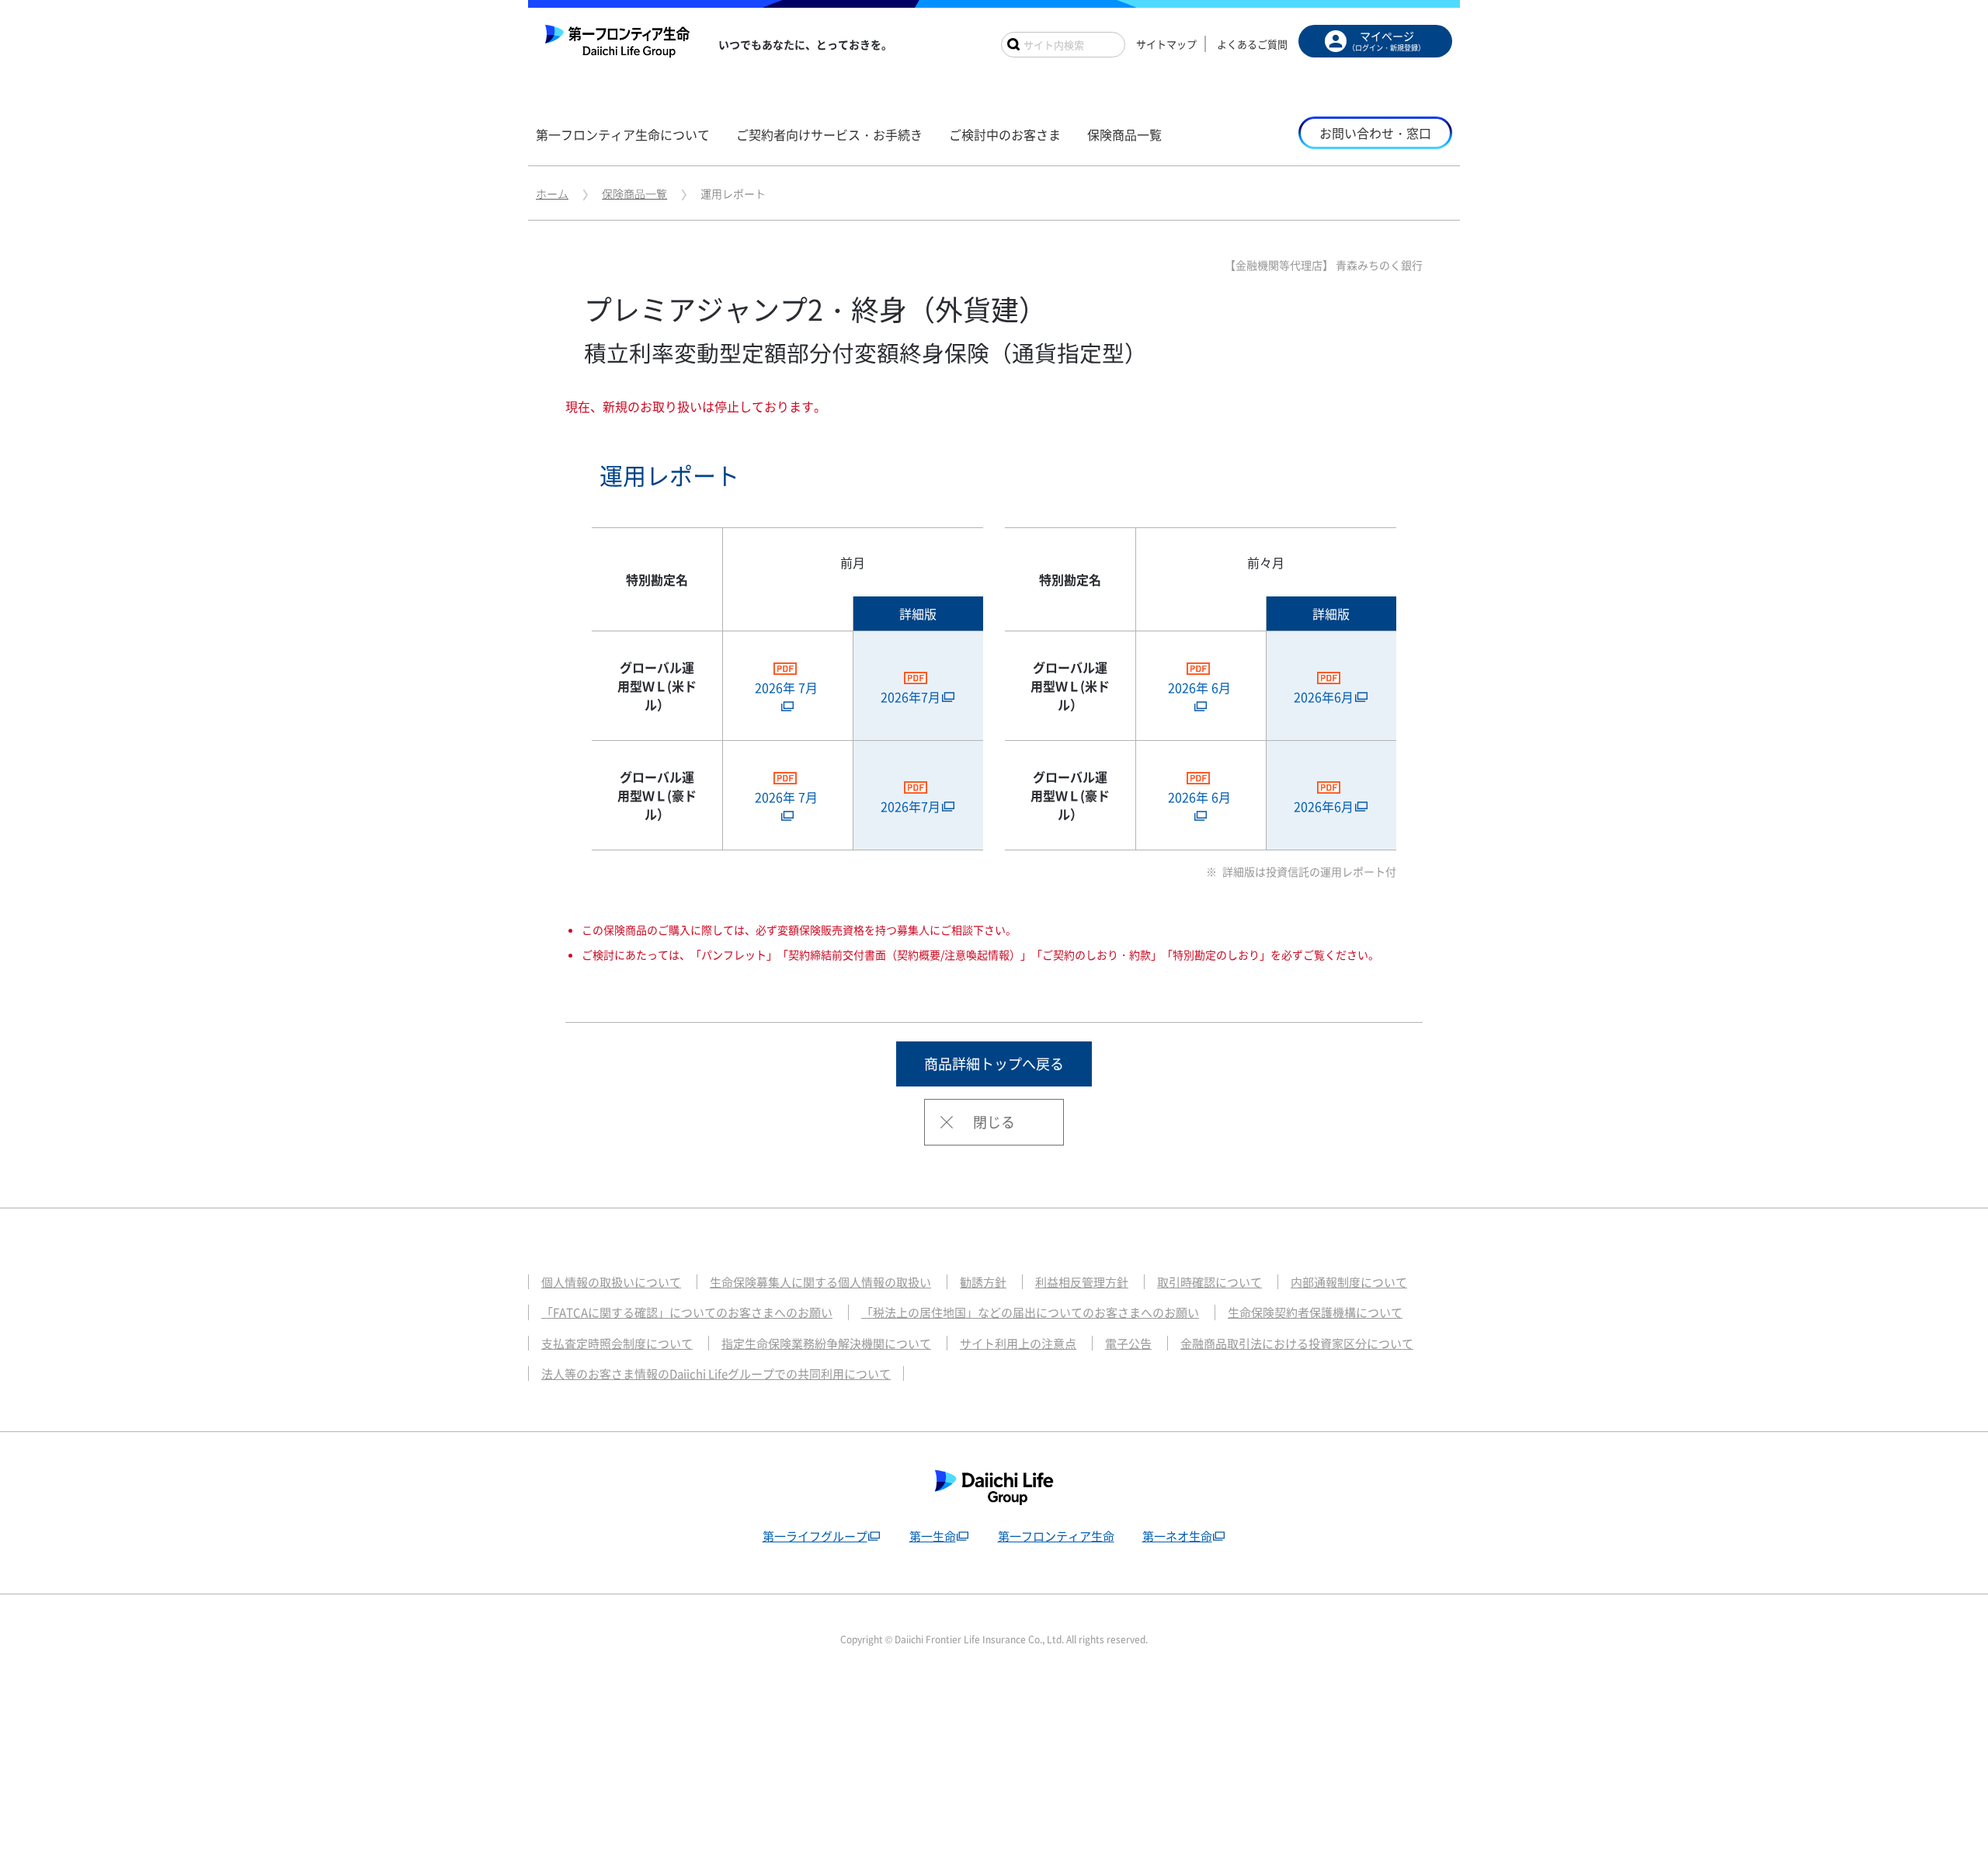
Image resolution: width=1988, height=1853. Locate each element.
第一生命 (933, 1536)
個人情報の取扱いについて (611, 1282)
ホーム (552, 193)
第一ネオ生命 (1177, 1536)
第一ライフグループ (815, 1536)
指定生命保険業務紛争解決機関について (826, 1344)
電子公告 (1128, 1344)
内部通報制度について (1349, 1282)
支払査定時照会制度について (617, 1344)
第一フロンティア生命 (1056, 1536)
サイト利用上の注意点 (1018, 1344)
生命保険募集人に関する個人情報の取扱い (820, 1282)
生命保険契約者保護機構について (1315, 1312)
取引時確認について (1209, 1282)
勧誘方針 (983, 1282)
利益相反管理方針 (1082, 1282)
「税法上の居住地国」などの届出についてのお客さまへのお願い (1030, 1312)
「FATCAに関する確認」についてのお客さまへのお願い (687, 1312)
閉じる (994, 1122)
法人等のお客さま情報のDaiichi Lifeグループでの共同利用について (716, 1374)
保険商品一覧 (634, 193)
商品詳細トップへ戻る (994, 1064)
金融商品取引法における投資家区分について (1297, 1344)
